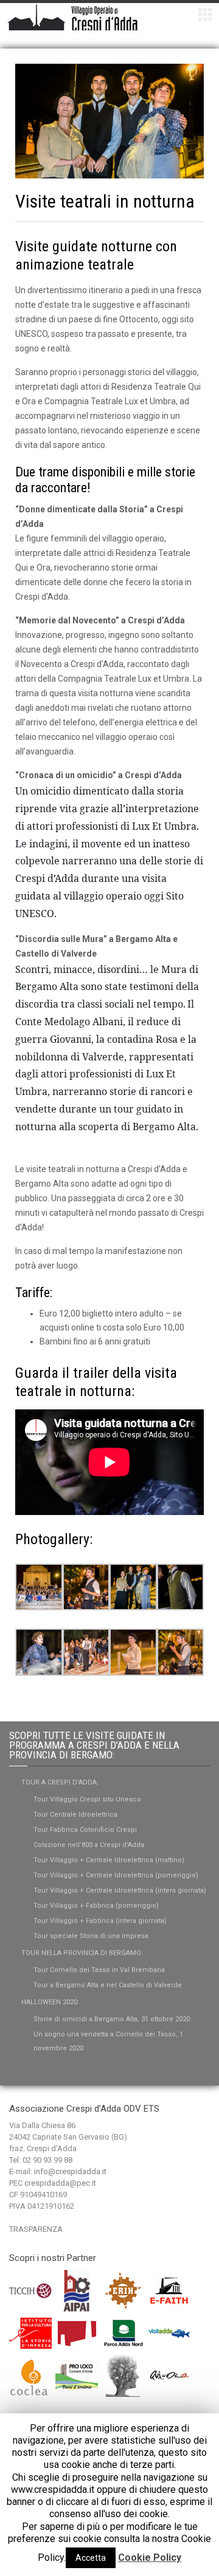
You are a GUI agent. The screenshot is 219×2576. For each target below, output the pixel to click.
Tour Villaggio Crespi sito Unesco (87, 1799)
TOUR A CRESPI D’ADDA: (60, 1782)
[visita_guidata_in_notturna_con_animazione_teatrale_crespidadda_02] (133, 1652)
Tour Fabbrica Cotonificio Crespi (85, 1830)
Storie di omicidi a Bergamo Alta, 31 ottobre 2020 (112, 2019)
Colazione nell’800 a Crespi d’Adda (89, 1845)
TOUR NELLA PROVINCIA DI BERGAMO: (82, 1953)
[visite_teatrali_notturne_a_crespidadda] (39, 1586)
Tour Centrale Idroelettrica (75, 1815)
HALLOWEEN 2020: (50, 2002)
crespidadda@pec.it (60, 2183)
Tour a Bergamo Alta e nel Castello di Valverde (108, 1985)
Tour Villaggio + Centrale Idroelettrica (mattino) (109, 1860)
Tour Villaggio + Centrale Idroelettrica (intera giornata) (120, 1890)
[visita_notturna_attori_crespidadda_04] (86, 1586)
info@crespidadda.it (70, 2171)
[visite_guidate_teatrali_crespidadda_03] (39, 1652)
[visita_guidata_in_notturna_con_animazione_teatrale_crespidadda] (181, 1652)
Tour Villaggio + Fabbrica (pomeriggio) (96, 1906)
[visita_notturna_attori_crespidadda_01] (86, 1652)
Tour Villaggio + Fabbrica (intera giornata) (100, 1921)
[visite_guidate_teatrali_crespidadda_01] (181, 1586)
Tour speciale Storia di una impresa (91, 1936)
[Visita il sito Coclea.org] (31, 2375)
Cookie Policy (150, 2557)
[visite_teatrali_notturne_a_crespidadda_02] (133, 1586)
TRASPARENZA (36, 2229)
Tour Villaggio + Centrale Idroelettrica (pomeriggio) (116, 1875)
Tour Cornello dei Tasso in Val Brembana (99, 1970)
